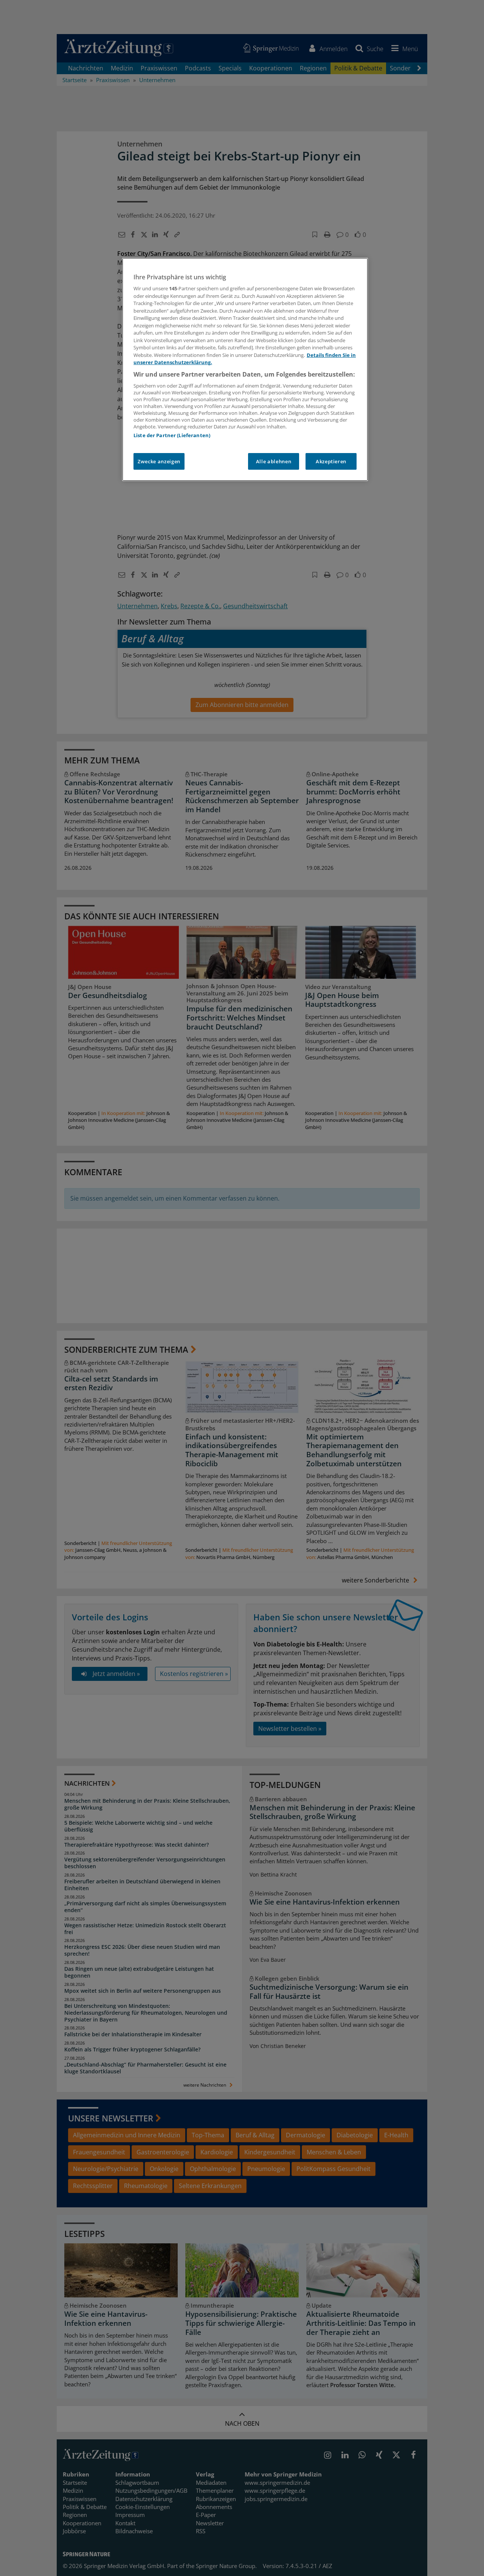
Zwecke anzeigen (159, 461)
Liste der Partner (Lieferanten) (172, 435)
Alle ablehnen (274, 461)
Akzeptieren (331, 461)
